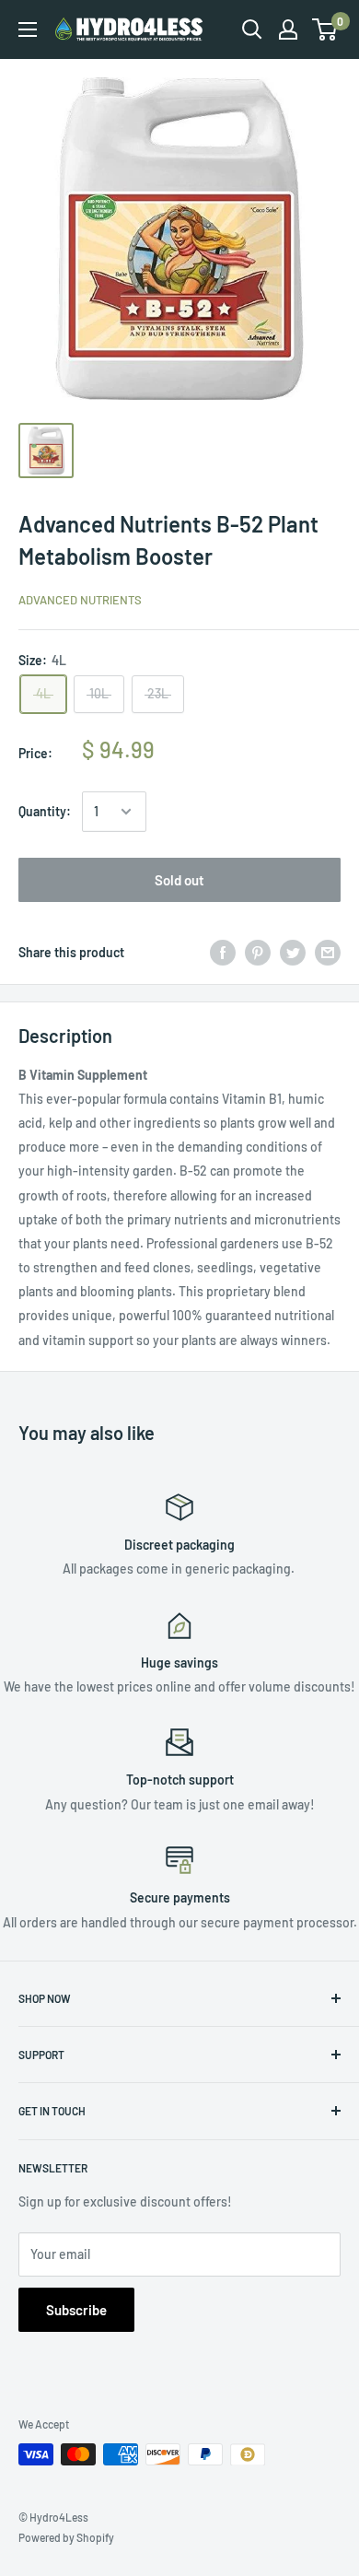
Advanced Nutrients (80, 600)
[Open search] (252, 29)
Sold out (179, 880)
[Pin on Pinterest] (258, 952)
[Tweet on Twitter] (293, 952)
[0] (325, 29)
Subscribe (76, 2310)
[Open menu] (28, 29)
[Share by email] (328, 952)
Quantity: (45, 811)
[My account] (288, 29)
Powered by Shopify (66, 2537)
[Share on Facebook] (223, 952)
